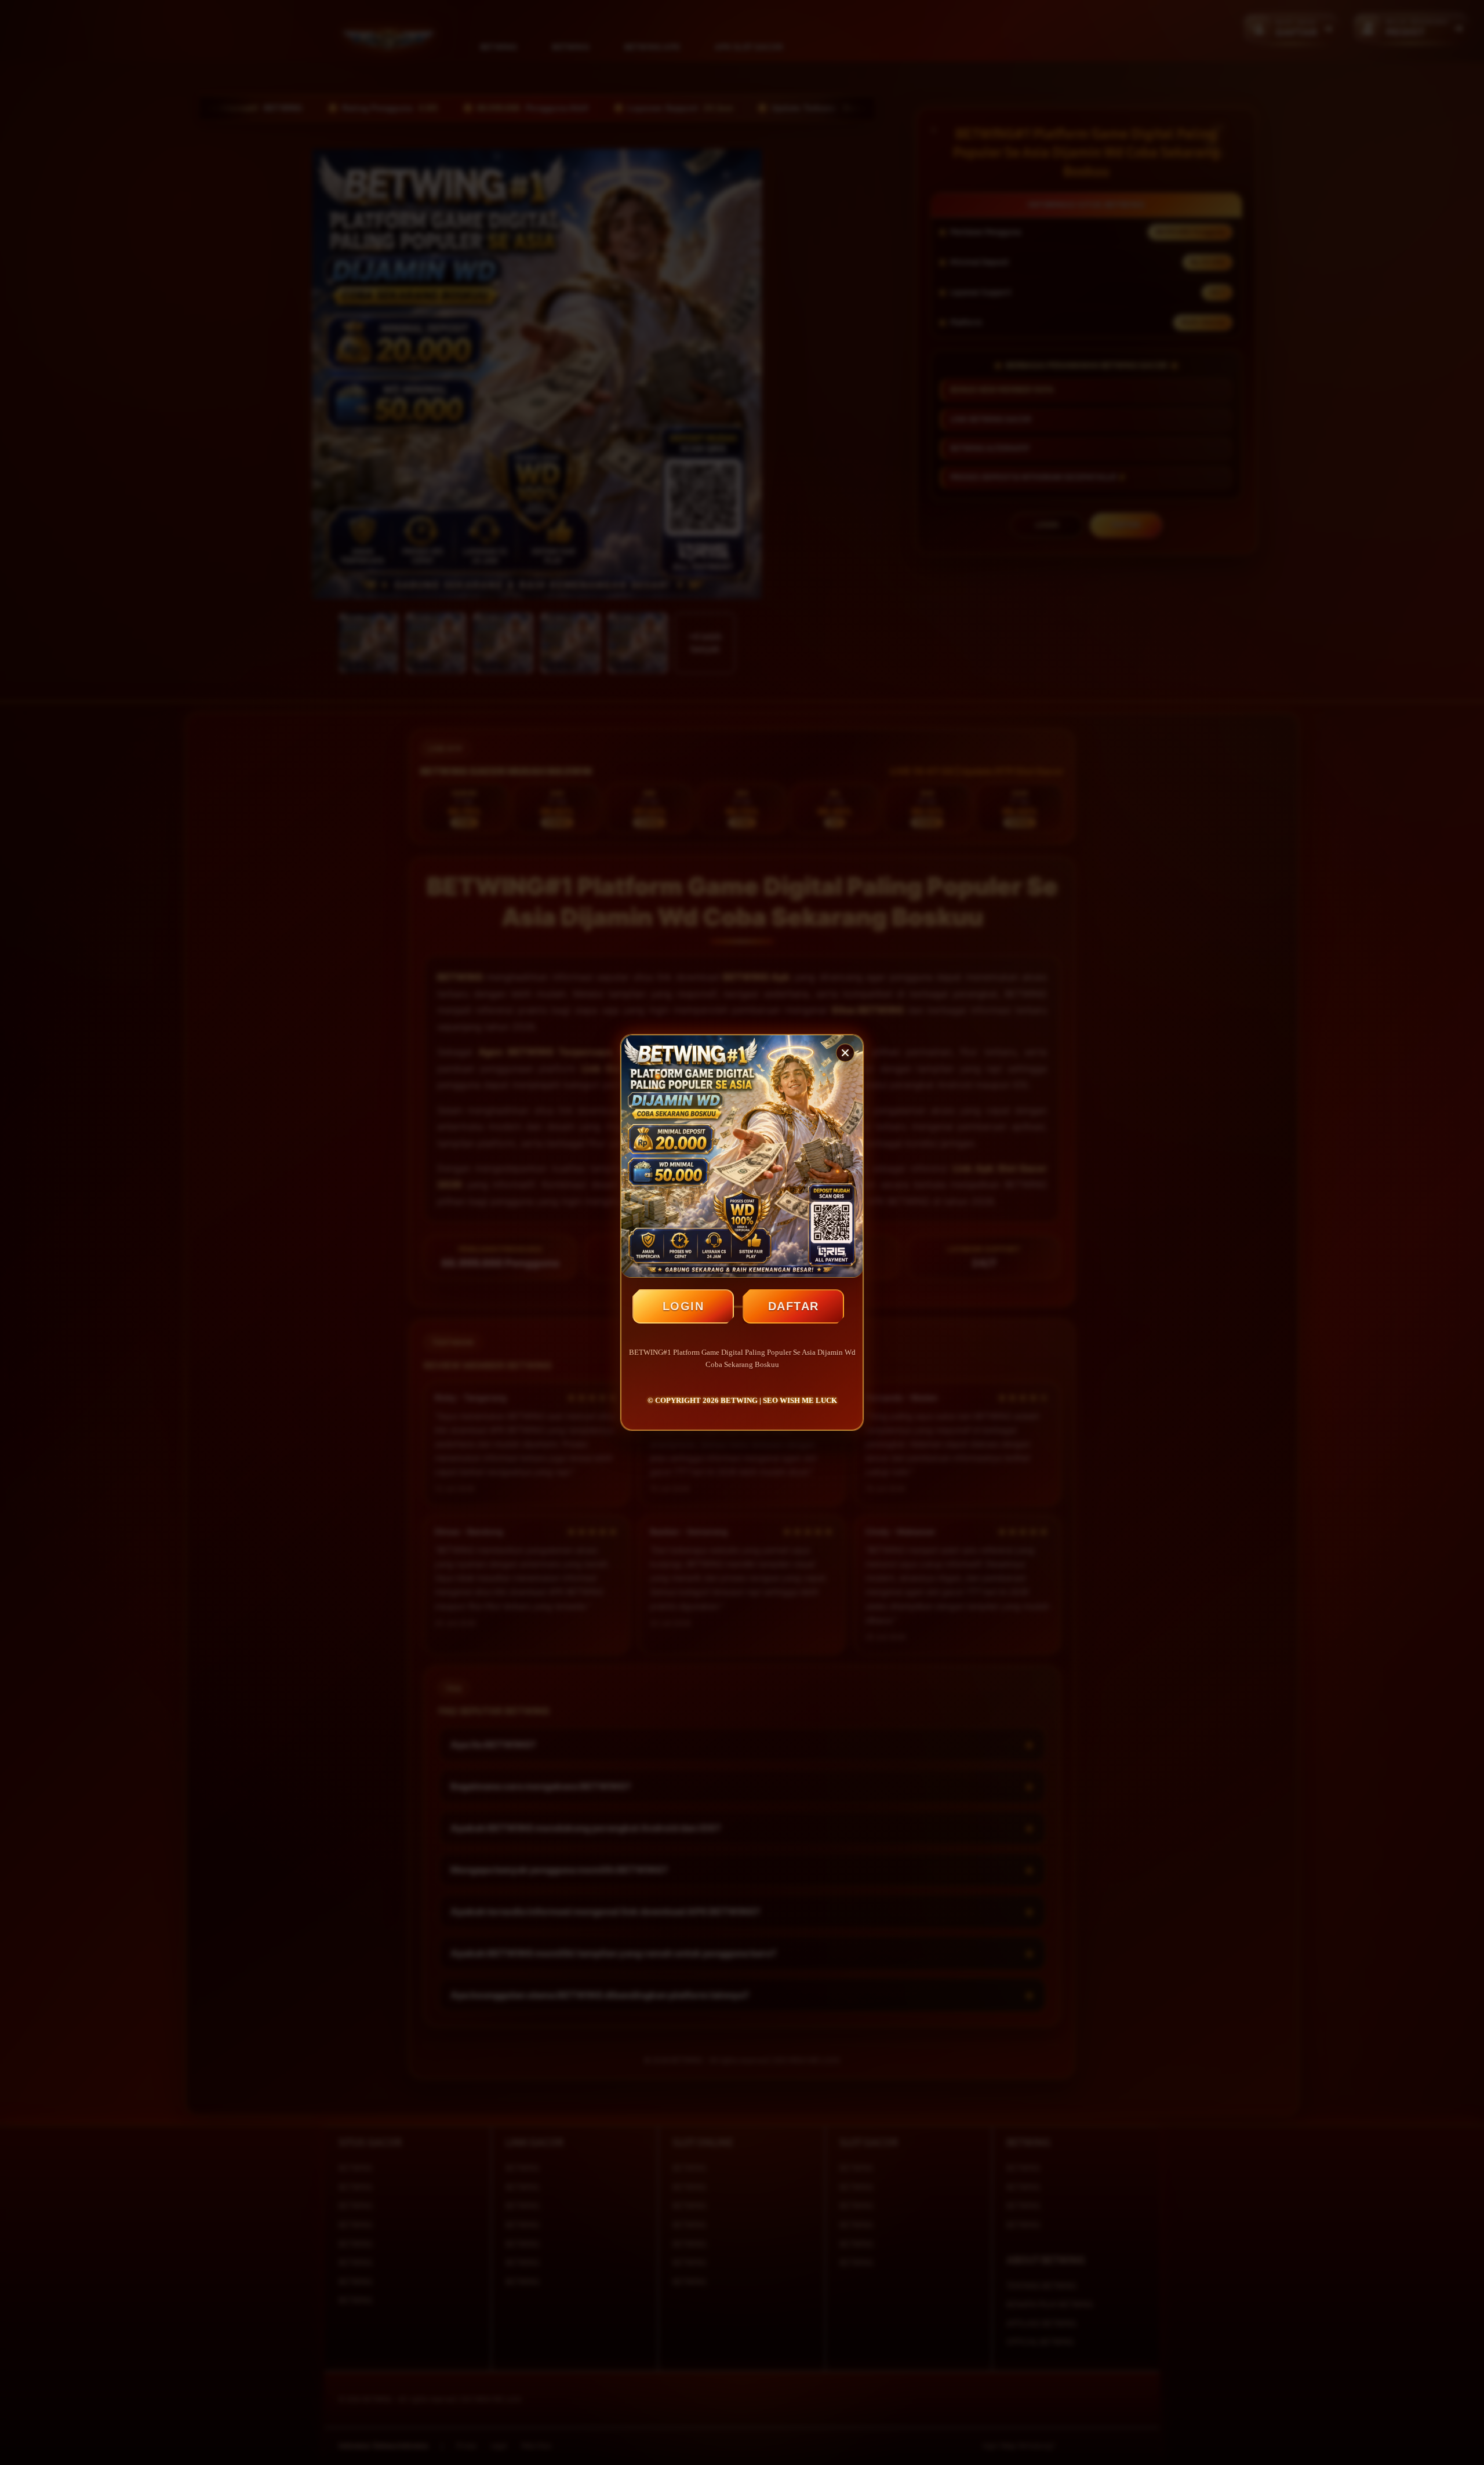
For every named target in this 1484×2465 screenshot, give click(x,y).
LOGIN (683, 1306)
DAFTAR (794, 1306)
